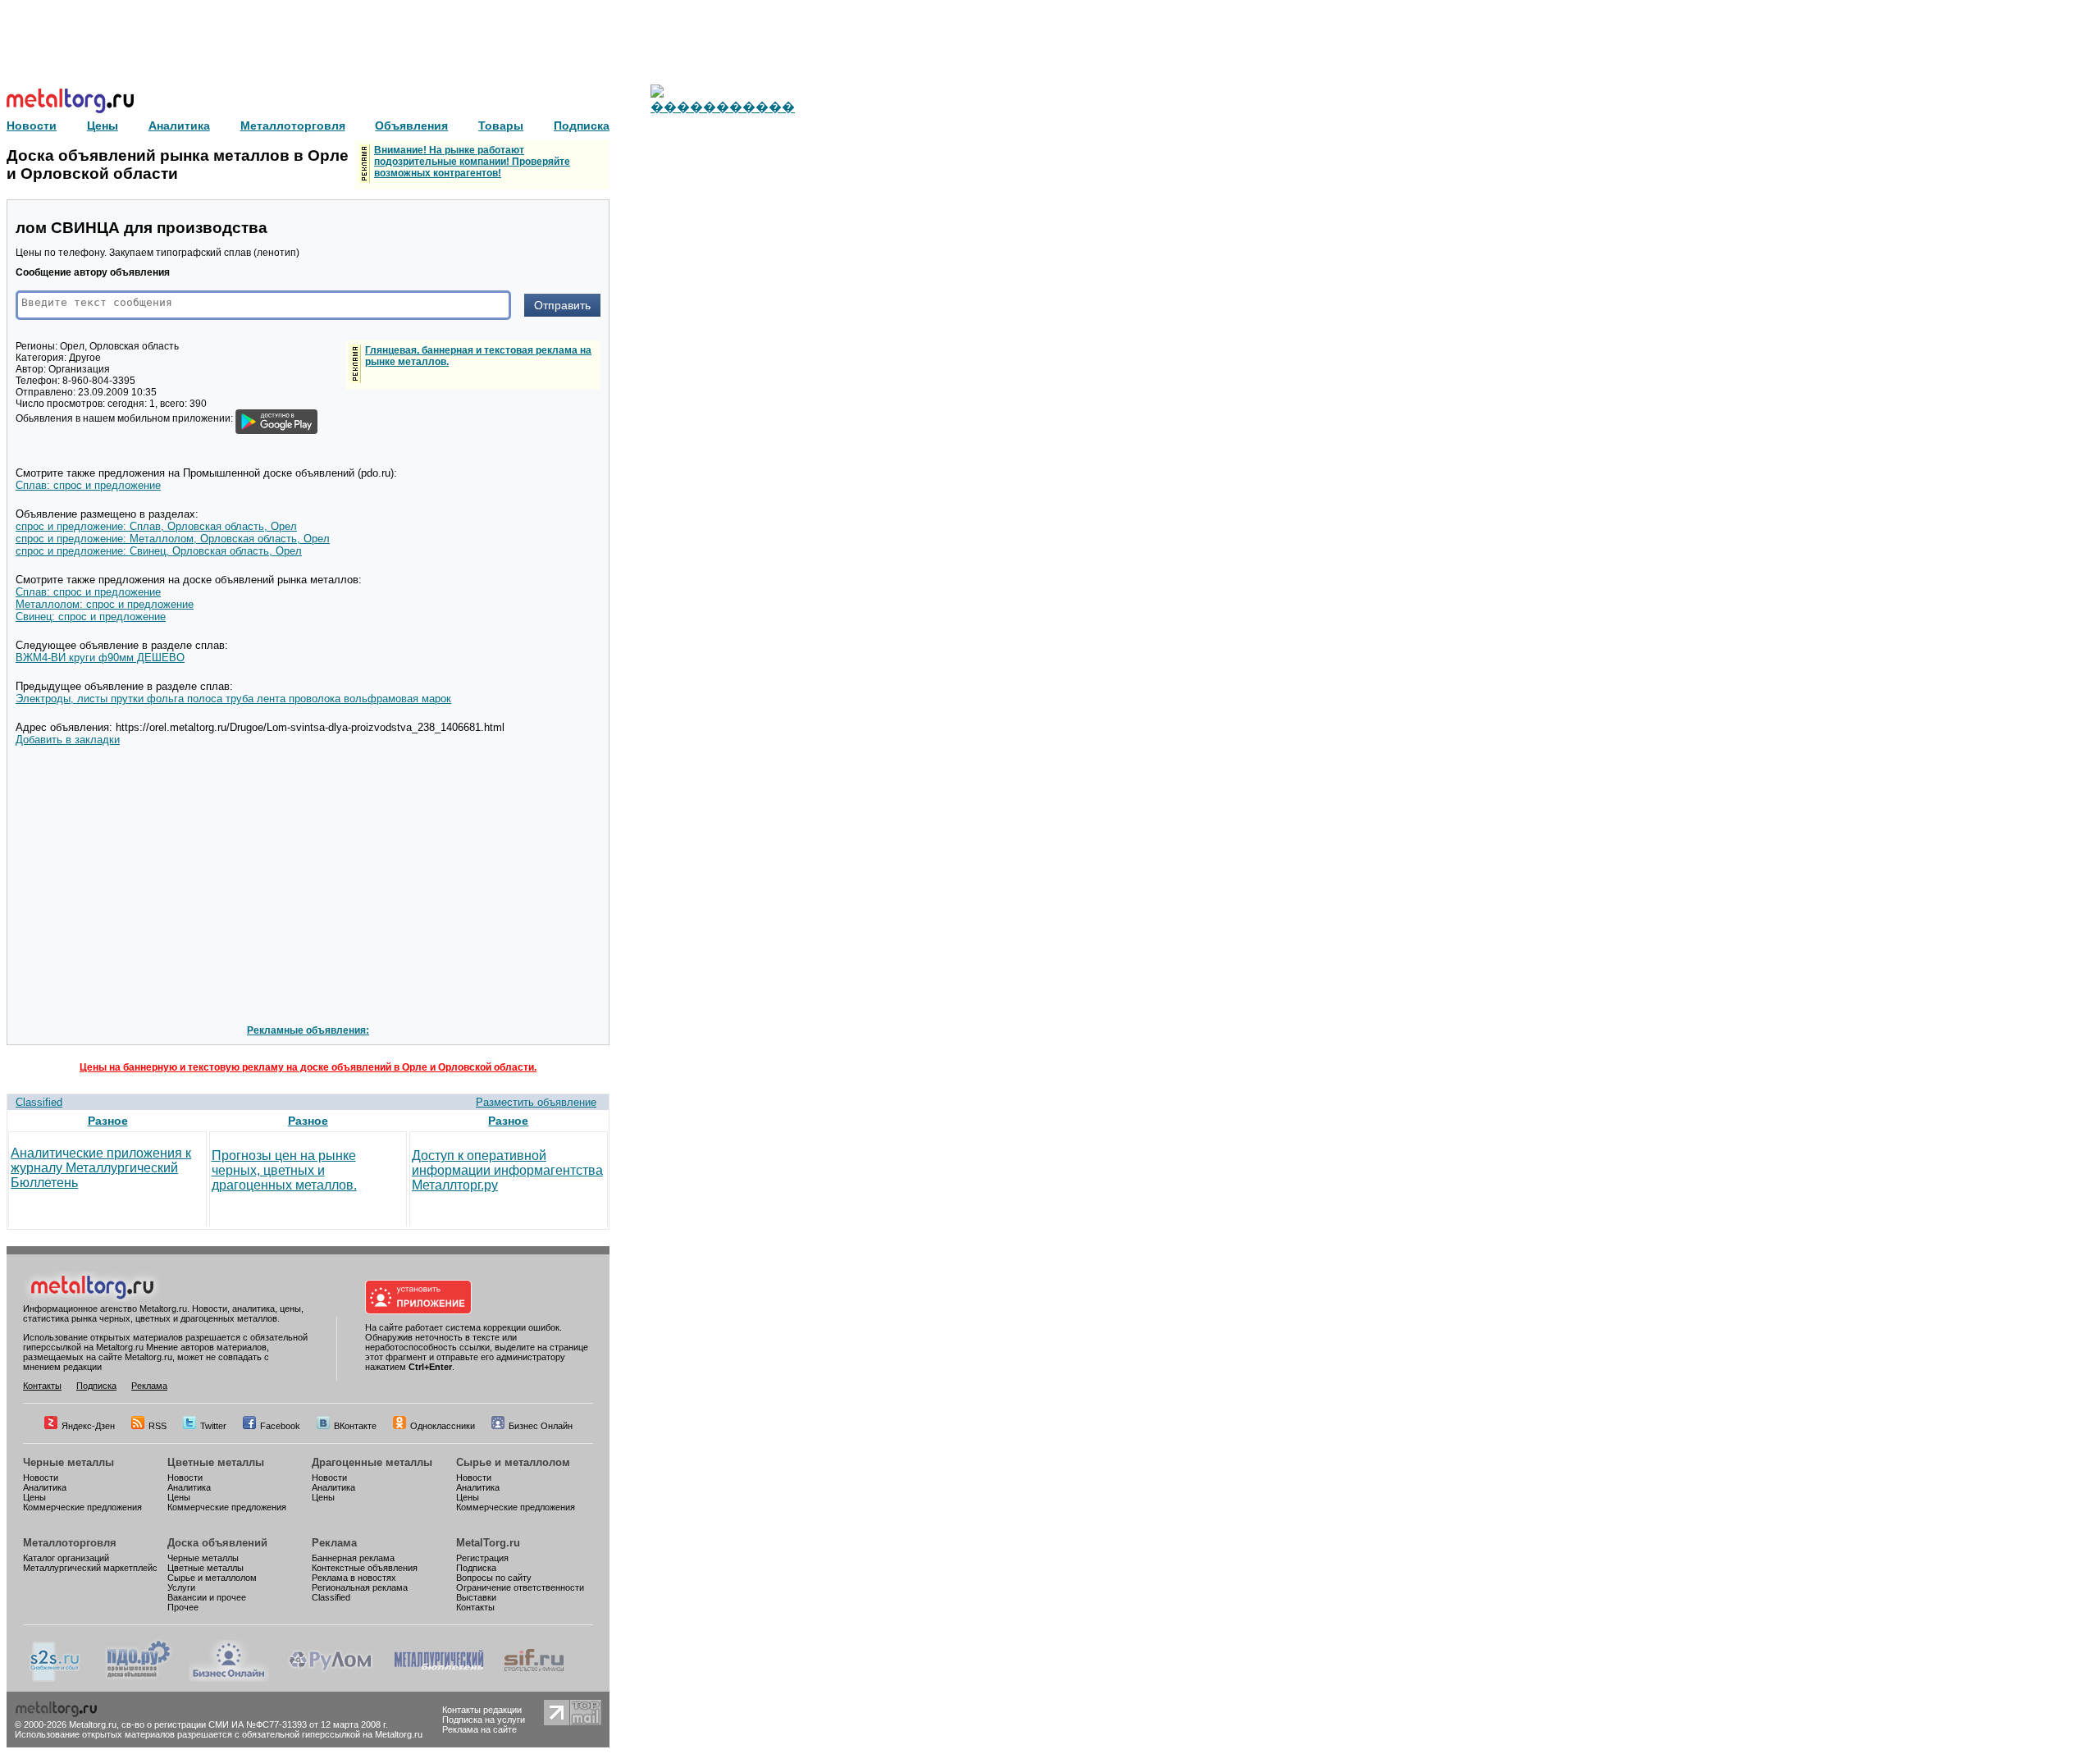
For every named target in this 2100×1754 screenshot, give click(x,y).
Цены (34, 1497)
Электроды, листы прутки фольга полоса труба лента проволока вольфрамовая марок (233, 699)
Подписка (96, 1386)
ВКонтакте (355, 1426)
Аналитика (45, 1487)
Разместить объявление (536, 1102)
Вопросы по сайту (494, 1578)
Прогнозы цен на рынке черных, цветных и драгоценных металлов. (284, 1170)
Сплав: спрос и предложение (88, 485)
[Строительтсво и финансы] (534, 1679)
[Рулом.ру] (330, 1679)
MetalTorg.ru (488, 1543)
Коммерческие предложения (82, 1507)
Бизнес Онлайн (541, 1426)
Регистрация (482, 1558)
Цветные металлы (216, 1462)
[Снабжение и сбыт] (56, 1679)
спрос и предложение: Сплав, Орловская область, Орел (156, 526)
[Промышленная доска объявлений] (139, 1679)
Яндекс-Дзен (88, 1426)
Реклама (149, 1386)
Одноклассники (443, 1426)
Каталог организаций (66, 1558)
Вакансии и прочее (207, 1597)
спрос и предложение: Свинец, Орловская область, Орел (159, 551)
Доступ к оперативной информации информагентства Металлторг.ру (507, 1170)
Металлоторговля (70, 1543)
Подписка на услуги (484, 1720)
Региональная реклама (360, 1587)
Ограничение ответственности (520, 1587)
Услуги (181, 1587)
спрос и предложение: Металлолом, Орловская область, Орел (173, 539)
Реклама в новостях (354, 1578)
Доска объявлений (217, 1543)
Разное (108, 1121)
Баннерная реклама (353, 1558)
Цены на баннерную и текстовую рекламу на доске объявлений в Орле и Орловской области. (308, 1067)
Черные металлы (68, 1462)
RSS (157, 1426)
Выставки (476, 1597)
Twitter (213, 1426)
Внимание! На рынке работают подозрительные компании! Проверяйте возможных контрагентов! (472, 162)
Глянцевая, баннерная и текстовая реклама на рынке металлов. (478, 356)
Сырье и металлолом (513, 1462)
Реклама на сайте (479, 1729)
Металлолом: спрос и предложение (105, 604)
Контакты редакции (482, 1710)
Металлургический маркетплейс (90, 1568)
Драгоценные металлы (372, 1462)
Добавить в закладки (68, 740)
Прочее (183, 1607)
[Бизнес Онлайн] (229, 1679)
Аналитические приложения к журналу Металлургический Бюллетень (101, 1168)
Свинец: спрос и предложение (91, 617)
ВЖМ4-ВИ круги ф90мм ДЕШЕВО (100, 658)
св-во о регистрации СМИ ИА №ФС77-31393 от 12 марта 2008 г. (255, 1724)
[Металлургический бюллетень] (438, 1679)
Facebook (280, 1426)
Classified (39, 1102)
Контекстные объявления (365, 1568)
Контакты (42, 1386)
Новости (41, 1478)
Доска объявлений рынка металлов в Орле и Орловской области (178, 164)
